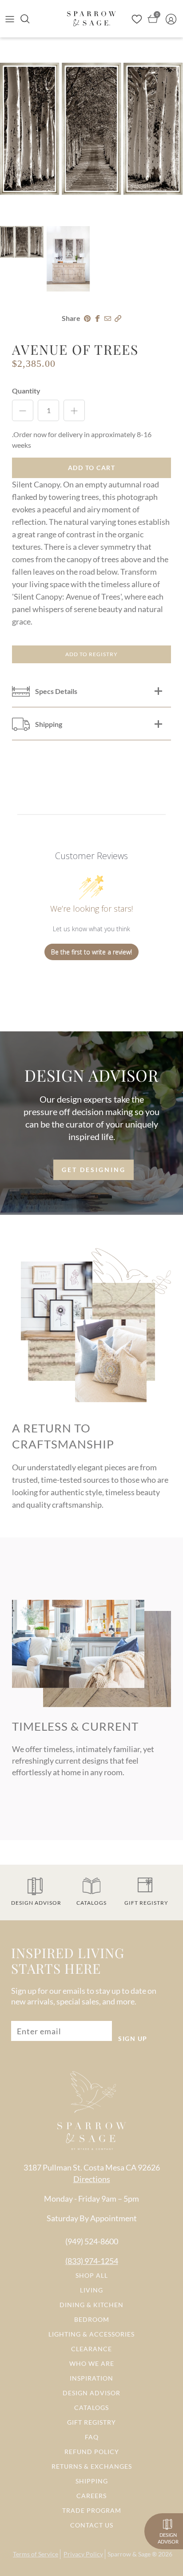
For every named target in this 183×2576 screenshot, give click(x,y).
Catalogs (91, 2408)
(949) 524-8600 (92, 2241)
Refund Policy (92, 2452)
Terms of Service (36, 2554)
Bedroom (92, 2319)
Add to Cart (92, 468)
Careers (91, 2496)
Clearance (91, 2349)
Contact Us (92, 2525)
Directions (92, 2179)
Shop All (92, 2275)
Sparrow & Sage (129, 2554)
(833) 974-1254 (92, 2261)
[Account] (173, 19)
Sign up (133, 2038)
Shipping (92, 2481)
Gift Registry (91, 2422)
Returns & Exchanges (92, 2466)
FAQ (92, 2437)
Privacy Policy (83, 2554)
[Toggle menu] (10, 19)
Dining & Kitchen (91, 2305)
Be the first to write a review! (91, 952)
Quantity (26, 391)
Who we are (92, 2363)
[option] (91, 129)
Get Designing (94, 1170)
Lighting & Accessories (91, 2334)
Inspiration (91, 2378)
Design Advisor (91, 2393)
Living (91, 2290)
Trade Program (92, 2510)
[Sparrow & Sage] (91, 18)
